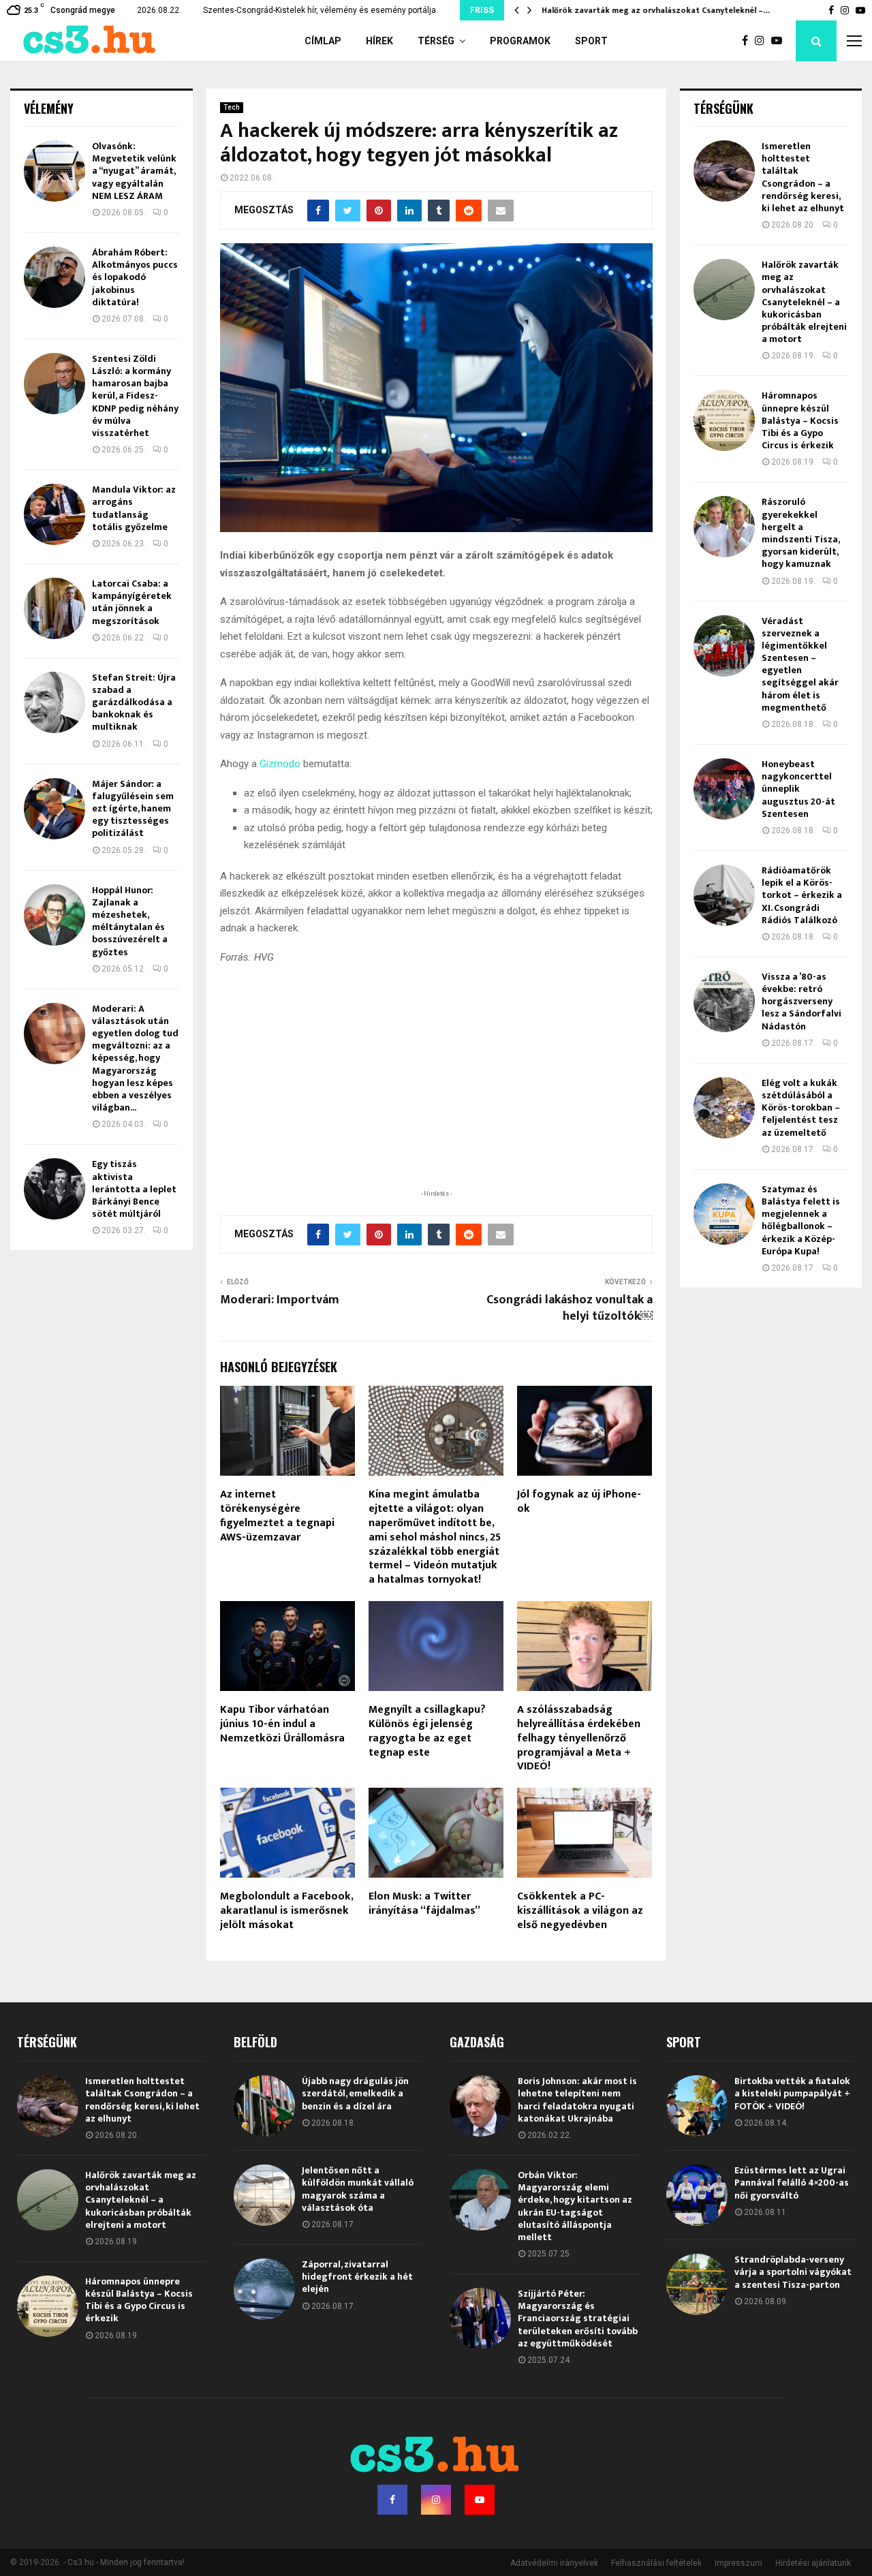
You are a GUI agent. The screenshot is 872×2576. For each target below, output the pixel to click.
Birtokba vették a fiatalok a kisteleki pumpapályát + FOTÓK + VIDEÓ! (792, 2093)
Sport (591, 41)
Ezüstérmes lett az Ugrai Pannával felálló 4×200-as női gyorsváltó (792, 2183)
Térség (436, 41)
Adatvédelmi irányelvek (554, 2563)
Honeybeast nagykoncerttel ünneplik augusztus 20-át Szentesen (798, 789)
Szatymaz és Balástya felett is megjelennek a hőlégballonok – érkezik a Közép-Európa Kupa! (801, 1220)
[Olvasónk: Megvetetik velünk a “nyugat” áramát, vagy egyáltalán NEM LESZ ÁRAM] (54, 171)
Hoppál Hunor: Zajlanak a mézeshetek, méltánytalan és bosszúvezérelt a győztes (130, 921)
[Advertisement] (436, 1098)
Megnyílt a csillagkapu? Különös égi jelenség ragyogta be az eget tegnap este (427, 1731)
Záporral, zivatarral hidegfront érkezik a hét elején (357, 2277)
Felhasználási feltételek (656, 2563)
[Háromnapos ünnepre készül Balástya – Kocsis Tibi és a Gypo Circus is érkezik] (724, 420)
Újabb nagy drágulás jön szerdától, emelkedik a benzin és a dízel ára (355, 2093)
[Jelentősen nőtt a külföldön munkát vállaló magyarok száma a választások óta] (264, 2195)
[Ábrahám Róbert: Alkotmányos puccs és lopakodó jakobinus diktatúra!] (54, 277)
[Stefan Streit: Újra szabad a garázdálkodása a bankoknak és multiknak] (54, 702)
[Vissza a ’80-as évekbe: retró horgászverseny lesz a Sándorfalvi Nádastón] (724, 1002)
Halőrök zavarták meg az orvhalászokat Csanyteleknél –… (656, 10)
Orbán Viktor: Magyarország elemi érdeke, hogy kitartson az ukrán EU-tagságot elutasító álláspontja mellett (575, 2206)
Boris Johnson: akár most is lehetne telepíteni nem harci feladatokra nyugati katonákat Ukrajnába (577, 2100)
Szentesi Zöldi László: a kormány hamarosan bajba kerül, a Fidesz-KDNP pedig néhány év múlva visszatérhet (135, 396)
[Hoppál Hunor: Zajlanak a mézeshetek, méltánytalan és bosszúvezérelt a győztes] (54, 915)
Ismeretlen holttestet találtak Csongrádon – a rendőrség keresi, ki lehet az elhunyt (803, 177)
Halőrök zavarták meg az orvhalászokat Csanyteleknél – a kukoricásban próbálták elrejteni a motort (804, 302)
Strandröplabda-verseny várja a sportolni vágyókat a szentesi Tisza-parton (793, 2272)
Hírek (379, 41)
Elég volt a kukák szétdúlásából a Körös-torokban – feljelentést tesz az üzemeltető (801, 1108)
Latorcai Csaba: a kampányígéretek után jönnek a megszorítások (132, 602)
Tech (232, 107)
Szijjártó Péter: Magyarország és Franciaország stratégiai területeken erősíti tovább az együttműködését (578, 2318)
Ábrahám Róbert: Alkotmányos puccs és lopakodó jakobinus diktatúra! (135, 277)
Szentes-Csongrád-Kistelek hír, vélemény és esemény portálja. (321, 10)
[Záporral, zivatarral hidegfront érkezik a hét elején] (264, 2289)
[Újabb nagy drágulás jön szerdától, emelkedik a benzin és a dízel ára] (264, 2106)
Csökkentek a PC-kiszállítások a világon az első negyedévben (580, 1911)
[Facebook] (748, 41)
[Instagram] (763, 41)
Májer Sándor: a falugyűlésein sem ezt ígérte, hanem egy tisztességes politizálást (133, 809)
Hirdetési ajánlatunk (813, 2563)
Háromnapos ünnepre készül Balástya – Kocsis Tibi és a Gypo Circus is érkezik (800, 420)
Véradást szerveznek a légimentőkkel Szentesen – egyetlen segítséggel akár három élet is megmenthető (800, 664)
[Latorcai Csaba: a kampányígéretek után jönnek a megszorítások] (54, 608)
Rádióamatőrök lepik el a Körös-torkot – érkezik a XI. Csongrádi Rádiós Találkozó (802, 895)
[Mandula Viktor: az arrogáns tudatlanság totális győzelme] (54, 514)
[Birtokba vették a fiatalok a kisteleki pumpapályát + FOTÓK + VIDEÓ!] (697, 2106)
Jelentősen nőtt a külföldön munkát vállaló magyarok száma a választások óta (358, 2189)
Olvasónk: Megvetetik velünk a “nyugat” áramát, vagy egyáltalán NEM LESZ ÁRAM (134, 171)
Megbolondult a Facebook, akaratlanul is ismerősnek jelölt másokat (286, 1911)
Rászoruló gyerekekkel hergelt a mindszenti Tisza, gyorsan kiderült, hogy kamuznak (800, 533)
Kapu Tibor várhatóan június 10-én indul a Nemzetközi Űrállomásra (282, 1724)
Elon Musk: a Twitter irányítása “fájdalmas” (424, 1904)
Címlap (323, 41)
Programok (520, 41)
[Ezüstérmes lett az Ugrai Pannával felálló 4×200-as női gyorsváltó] (697, 2195)
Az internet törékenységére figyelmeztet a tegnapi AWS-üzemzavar (277, 1516)
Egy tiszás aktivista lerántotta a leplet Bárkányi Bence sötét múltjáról (134, 1189)
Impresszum (738, 2563)
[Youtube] (780, 41)
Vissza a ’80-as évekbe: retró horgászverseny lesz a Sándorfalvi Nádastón (801, 1002)
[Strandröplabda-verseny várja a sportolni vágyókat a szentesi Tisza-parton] (697, 2284)
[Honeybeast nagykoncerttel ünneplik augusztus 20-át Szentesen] (724, 789)
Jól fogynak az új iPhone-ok (579, 1502)
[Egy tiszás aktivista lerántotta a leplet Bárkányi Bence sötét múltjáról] (54, 1189)
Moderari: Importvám (280, 1300)
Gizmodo (280, 764)
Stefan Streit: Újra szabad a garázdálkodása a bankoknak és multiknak (134, 702)
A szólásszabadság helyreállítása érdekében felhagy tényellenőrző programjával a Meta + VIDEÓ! (579, 1738)
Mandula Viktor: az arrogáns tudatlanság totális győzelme (134, 508)
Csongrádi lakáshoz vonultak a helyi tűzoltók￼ (570, 1308)
